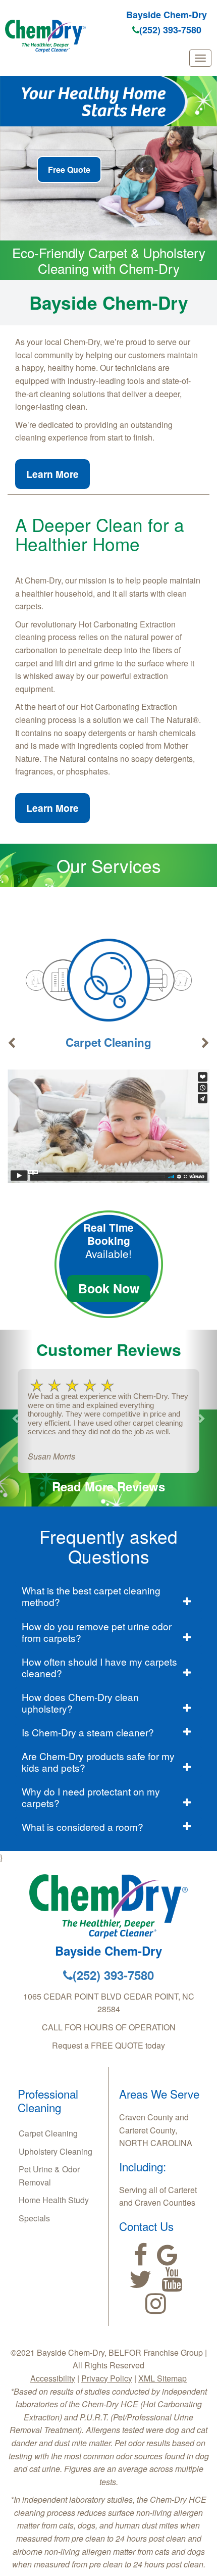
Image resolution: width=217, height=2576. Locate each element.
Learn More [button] (52, 474)
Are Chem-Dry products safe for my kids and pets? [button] (98, 1762)
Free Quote (69, 169)
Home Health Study (54, 2200)
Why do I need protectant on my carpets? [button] (91, 1797)
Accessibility (53, 2378)
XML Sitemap (162, 2378)
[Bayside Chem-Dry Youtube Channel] (172, 2279)
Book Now (109, 1288)
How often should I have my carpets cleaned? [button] (99, 1667)
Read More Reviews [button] (108, 1486)
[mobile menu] (200, 58)
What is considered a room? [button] (83, 1827)
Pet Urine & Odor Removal (49, 2176)
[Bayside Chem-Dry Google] (167, 2255)
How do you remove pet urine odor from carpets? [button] (97, 1632)
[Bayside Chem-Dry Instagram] (156, 2304)
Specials (34, 2218)
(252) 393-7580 (170, 30)
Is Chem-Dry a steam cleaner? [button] (88, 1732)
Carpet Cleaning (108, 1042)
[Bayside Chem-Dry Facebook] (141, 2255)
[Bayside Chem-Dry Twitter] (141, 2279)
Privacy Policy (107, 2378)
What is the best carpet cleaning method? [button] (91, 1596)
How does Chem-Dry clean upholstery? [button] (80, 1703)
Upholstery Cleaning (56, 2151)
